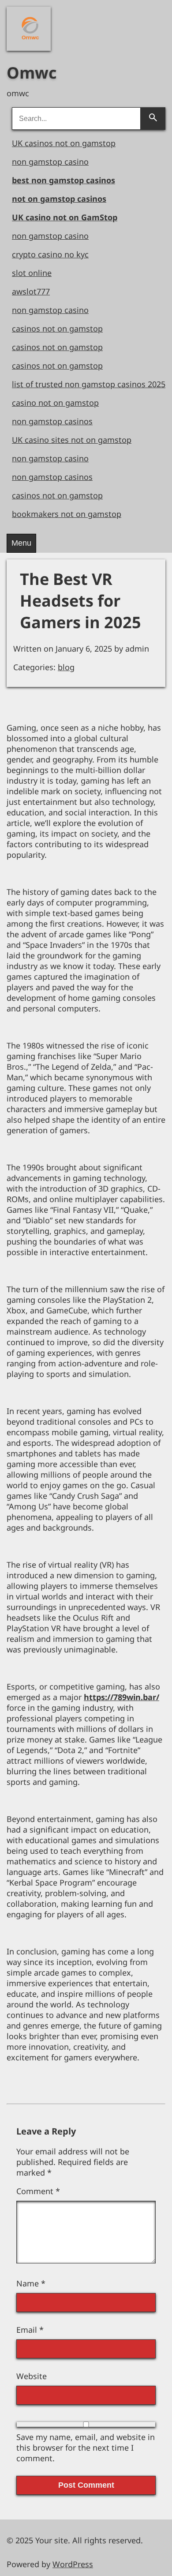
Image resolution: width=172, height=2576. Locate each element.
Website (32, 2376)
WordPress (73, 2564)
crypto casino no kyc (50, 254)
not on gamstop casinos (59, 199)
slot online (32, 273)
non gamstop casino (50, 162)
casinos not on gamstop (57, 328)
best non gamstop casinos (64, 180)
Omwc (32, 73)
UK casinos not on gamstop (64, 143)
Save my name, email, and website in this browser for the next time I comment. (86, 2448)
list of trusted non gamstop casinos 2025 (89, 384)
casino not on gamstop (55, 403)
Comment (38, 2191)
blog (66, 667)
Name (31, 2283)
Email (30, 2330)
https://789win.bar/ (122, 1697)
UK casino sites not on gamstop (72, 440)
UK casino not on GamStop (65, 217)
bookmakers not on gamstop (67, 514)
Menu (21, 543)
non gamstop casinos (52, 421)
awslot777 (31, 291)
